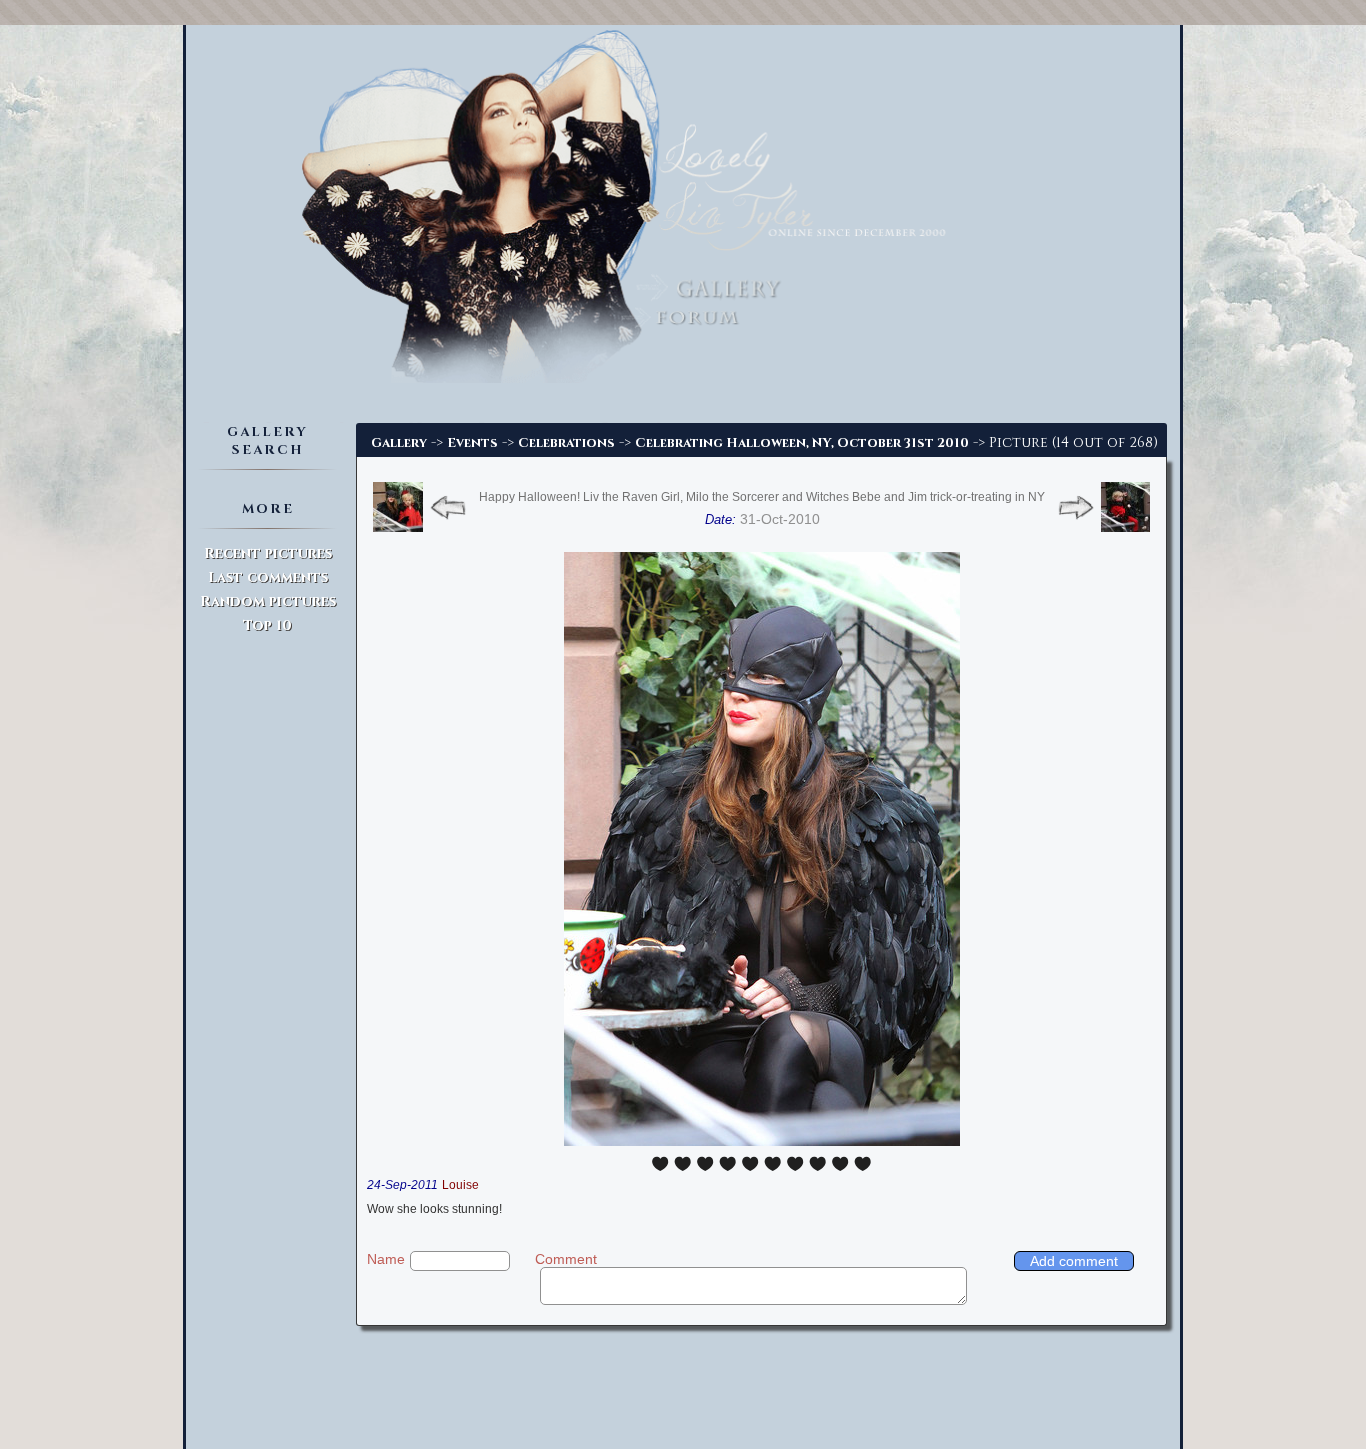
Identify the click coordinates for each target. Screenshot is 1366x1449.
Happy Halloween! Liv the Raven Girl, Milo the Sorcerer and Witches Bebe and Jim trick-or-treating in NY (762, 497)
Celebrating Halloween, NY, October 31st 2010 (802, 443)
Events (472, 443)
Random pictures (268, 601)
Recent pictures (268, 553)
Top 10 (267, 625)
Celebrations (566, 443)
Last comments (268, 577)
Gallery (399, 443)
